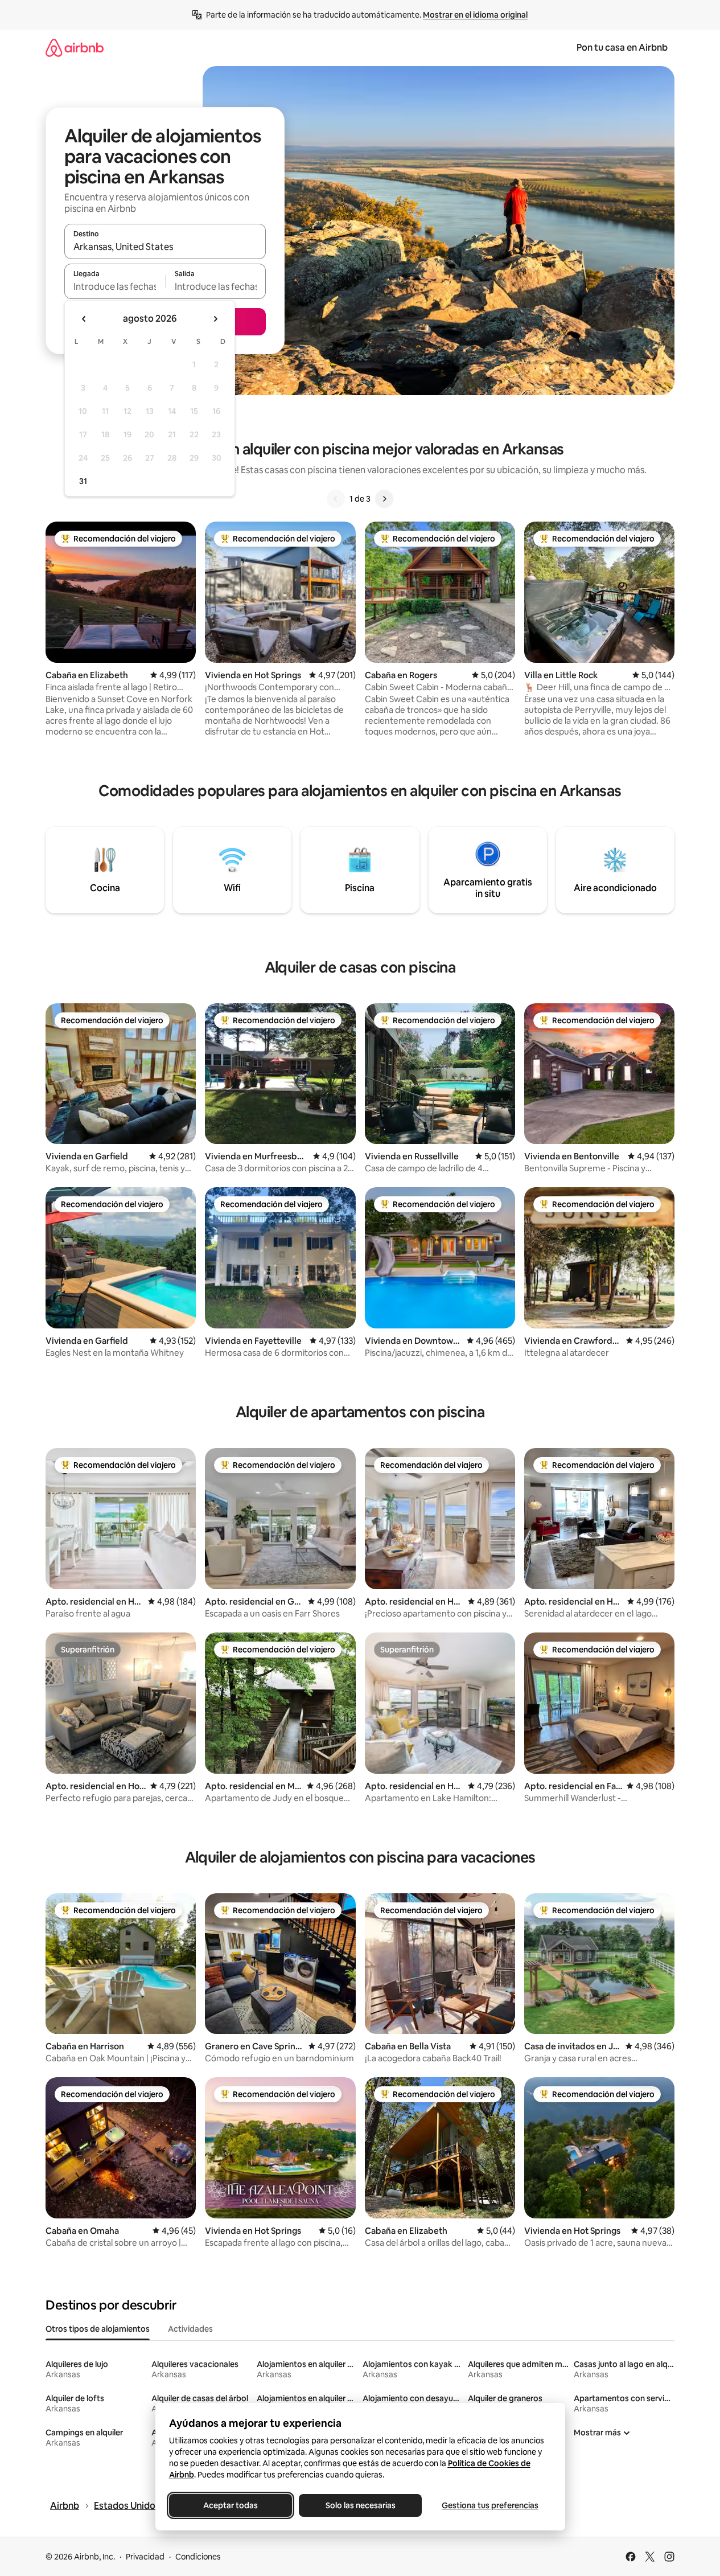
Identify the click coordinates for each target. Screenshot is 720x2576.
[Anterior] (336, 499)
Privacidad (145, 2557)
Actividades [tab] (190, 2329)
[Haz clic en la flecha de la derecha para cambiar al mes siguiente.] (215, 319)
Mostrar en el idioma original (475, 15)
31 (83, 481)
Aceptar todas (231, 2505)
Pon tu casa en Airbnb (622, 48)
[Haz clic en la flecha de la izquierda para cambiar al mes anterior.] (84, 319)
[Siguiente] (384, 499)
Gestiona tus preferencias (490, 2505)
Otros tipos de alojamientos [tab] (98, 2329)
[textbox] (115, 286)
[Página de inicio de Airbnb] (75, 48)
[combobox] (165, 247)
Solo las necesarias (360, 2505)
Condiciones (198, 2557)
